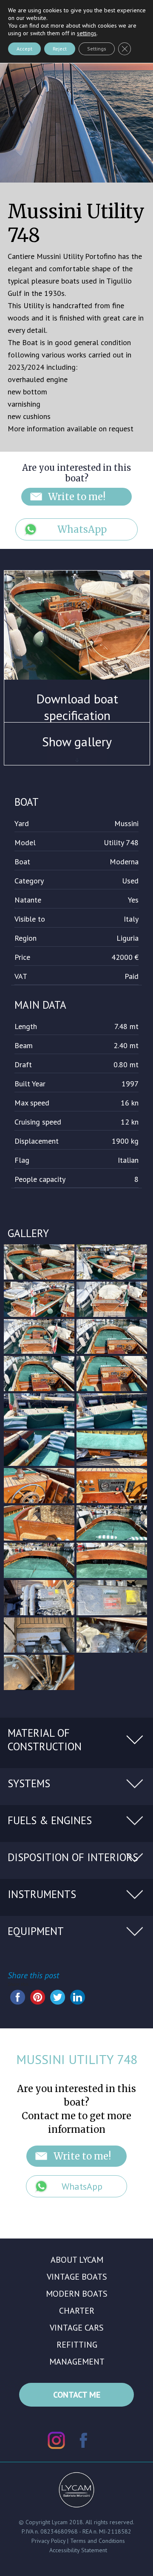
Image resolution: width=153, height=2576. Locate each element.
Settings (97, 49)
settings (87, 33)
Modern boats (77, 2294)
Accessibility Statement (78, 2550)
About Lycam (77, 2260)
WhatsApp (82, 529)
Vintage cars (77, 2328)
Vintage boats (77, 2277)
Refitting (77, 2345)
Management (77, 2362)
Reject (60, 49)
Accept (24, 49)
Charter (77, 2311)
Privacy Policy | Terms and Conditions (78, 2541)
